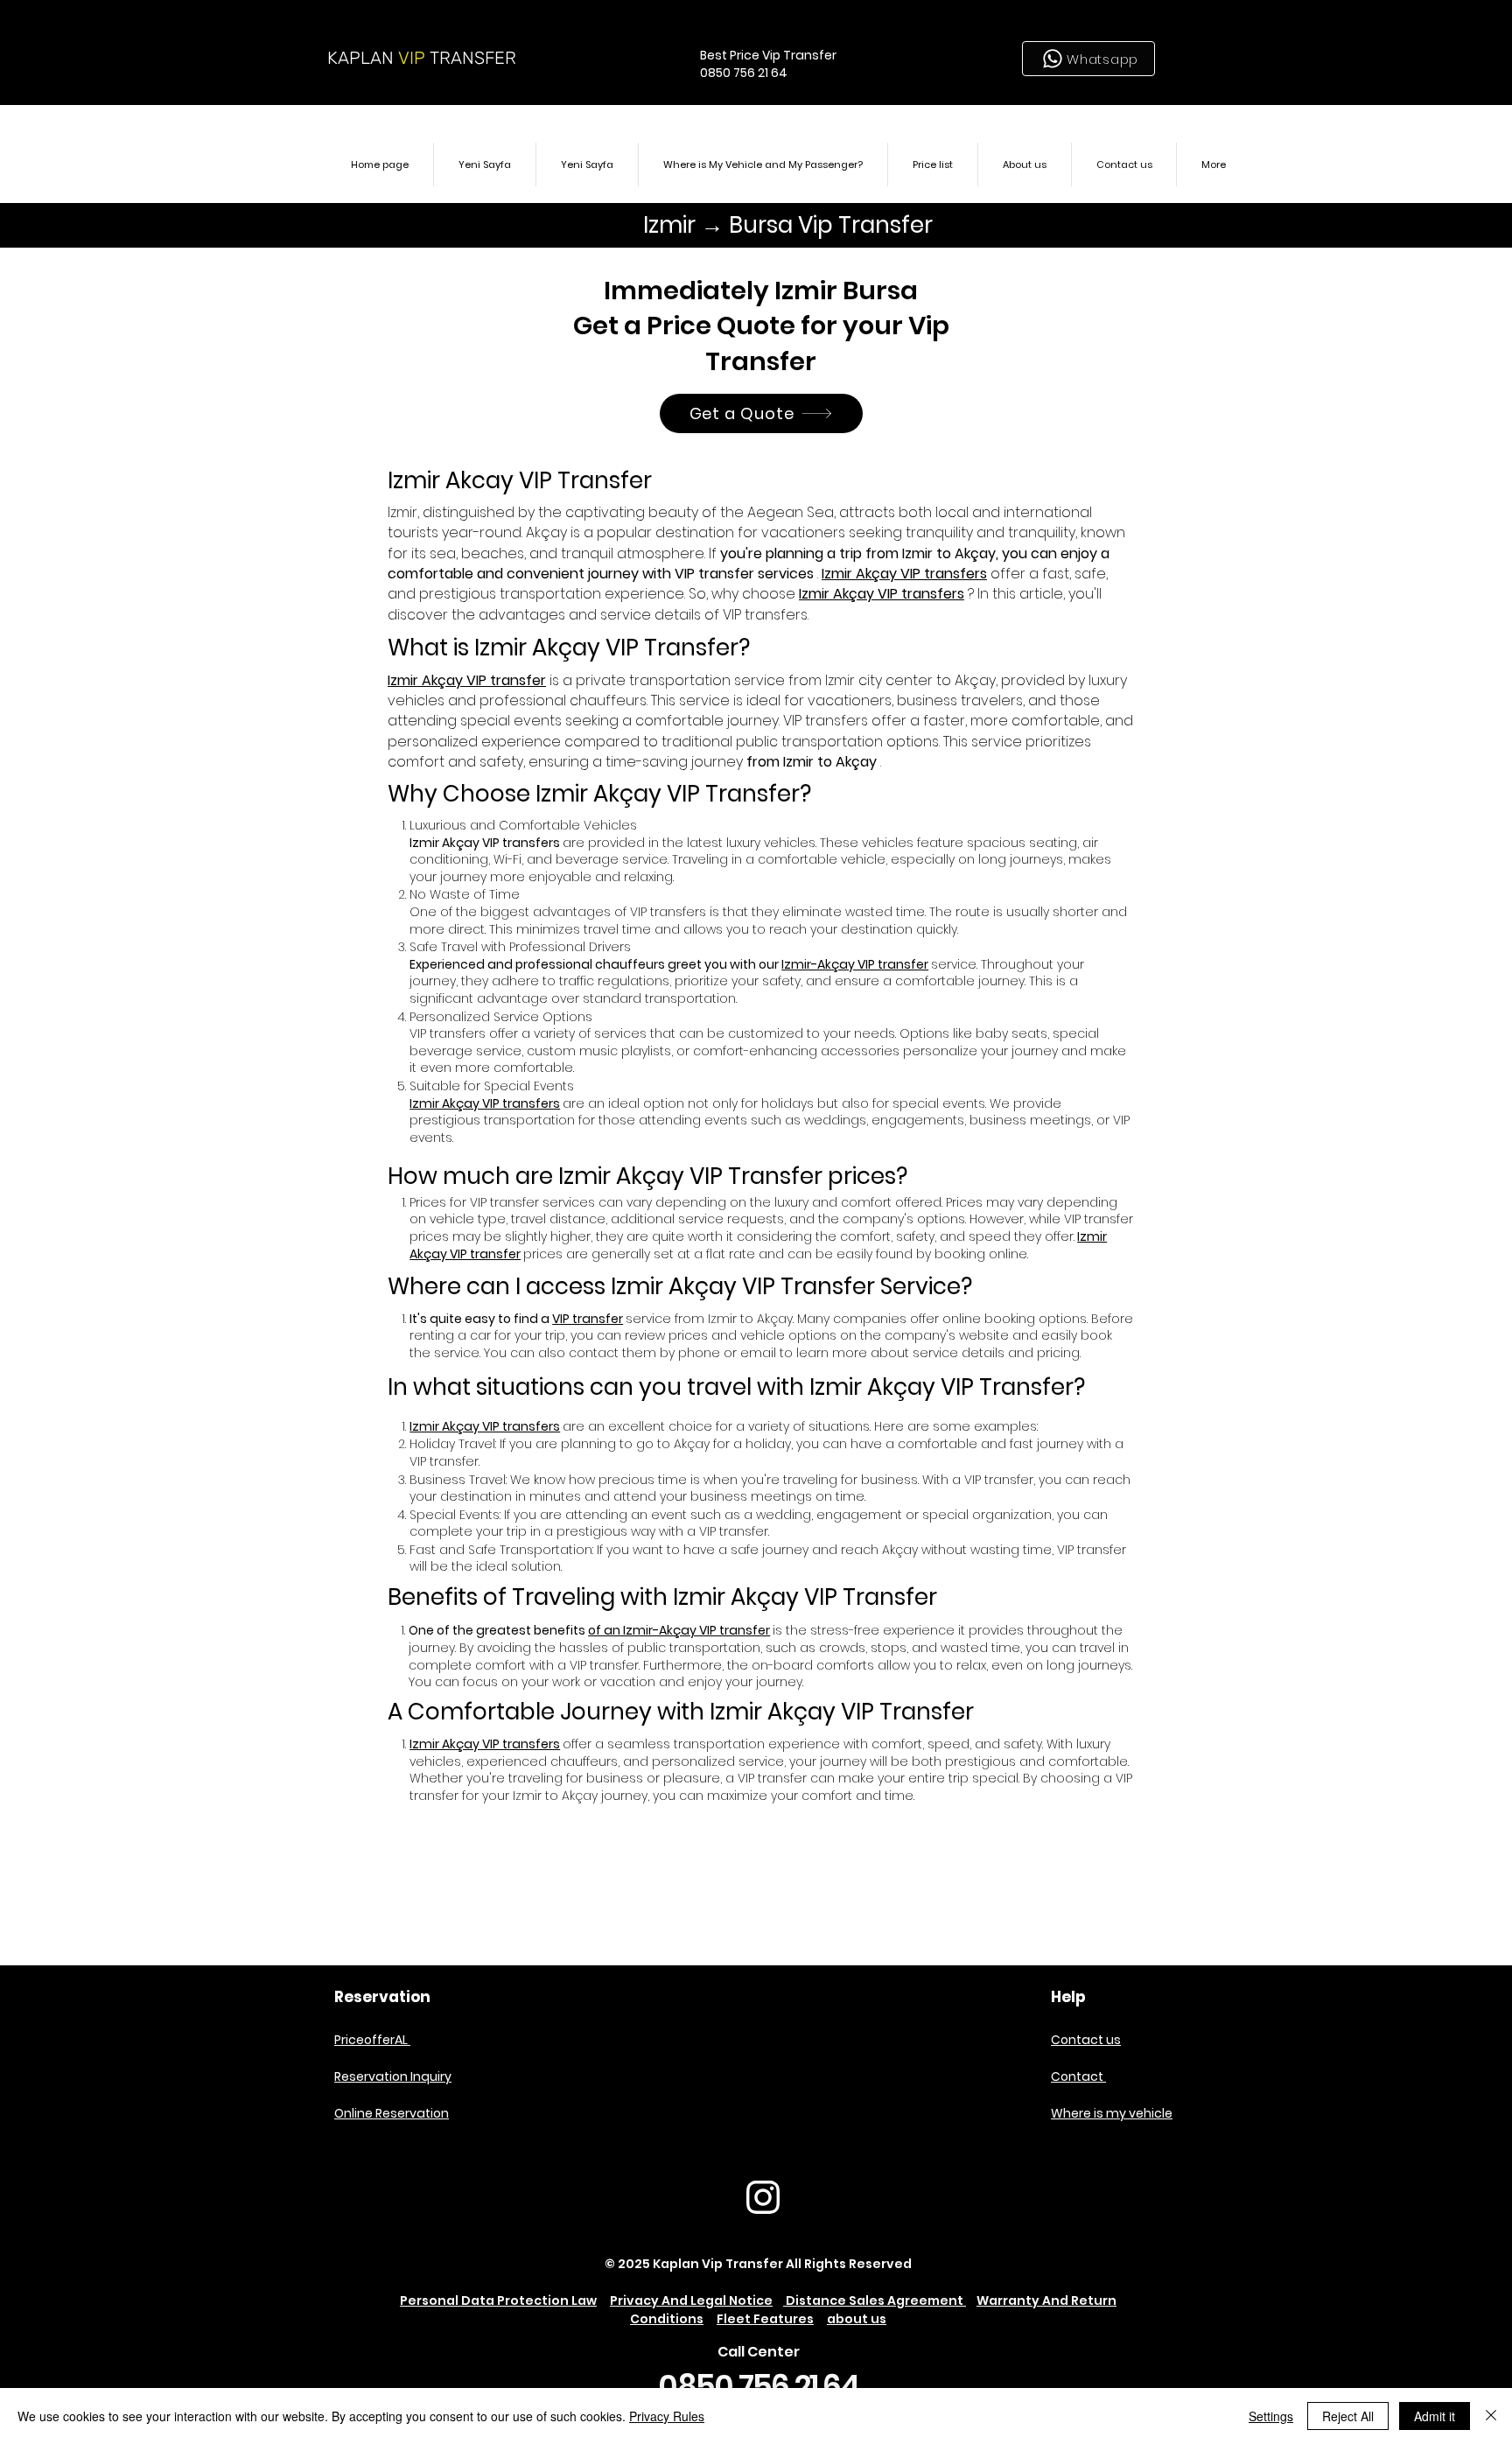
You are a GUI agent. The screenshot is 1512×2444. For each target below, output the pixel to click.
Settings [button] (1271, 2416)
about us (857, 2319)
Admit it (1435, 2416)
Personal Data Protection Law (498, 2300)
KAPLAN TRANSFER (422, 58)
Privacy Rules (667, 2416)
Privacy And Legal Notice (691, 2300)
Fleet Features (765, 2319)
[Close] (1491, 2416)
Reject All (1348, 2416)
